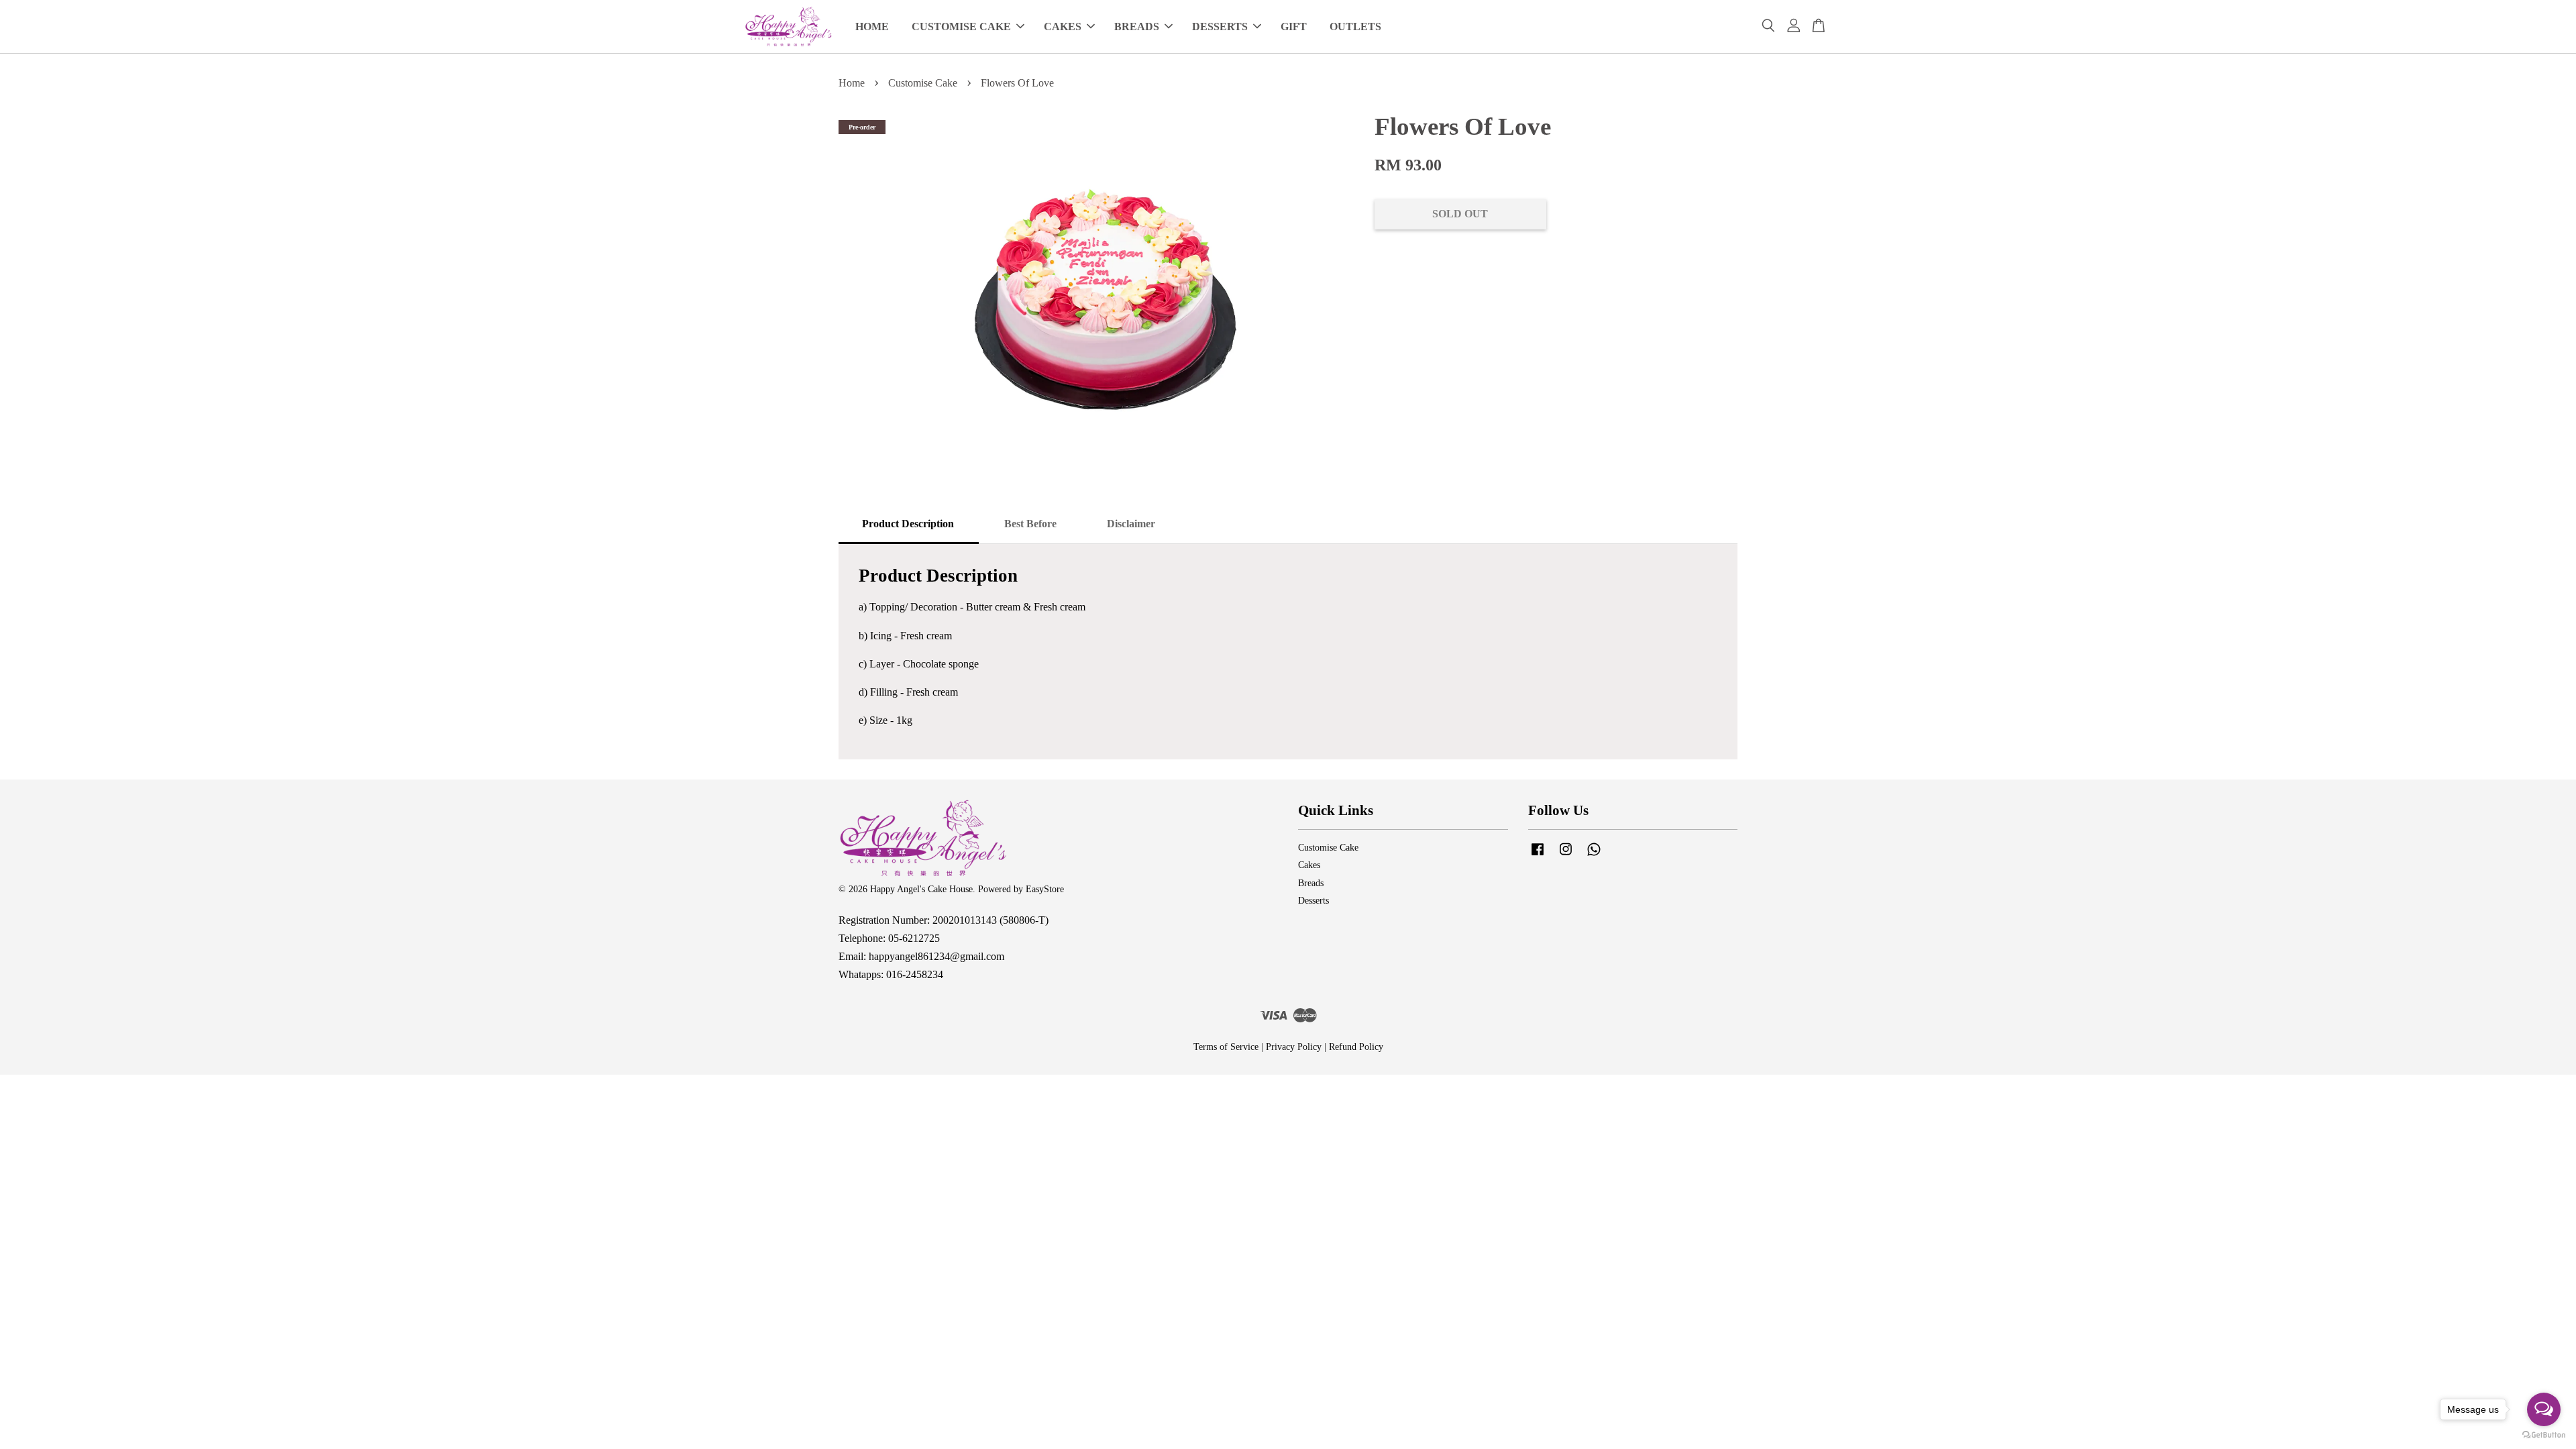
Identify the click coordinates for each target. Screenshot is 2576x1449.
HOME (872, 26)
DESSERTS (1220, 26)
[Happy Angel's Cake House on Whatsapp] (1594, 856)
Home (852, 83)
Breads (1311, 883)
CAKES (1063, 26)
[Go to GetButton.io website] (2544, 1435)
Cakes (1309, 865)
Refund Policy (1356, 1047)
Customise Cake (923, 83)
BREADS (1137, 26)
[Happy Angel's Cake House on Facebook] (1538, 856)
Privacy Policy (1294, 1047)
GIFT (1294, 26)
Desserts (1313, 901)
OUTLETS (1355, 26)
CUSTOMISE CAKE (961, 26)
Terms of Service (1226, 1047)
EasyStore (1045, 889)
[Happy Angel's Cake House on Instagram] (1566, 856)
